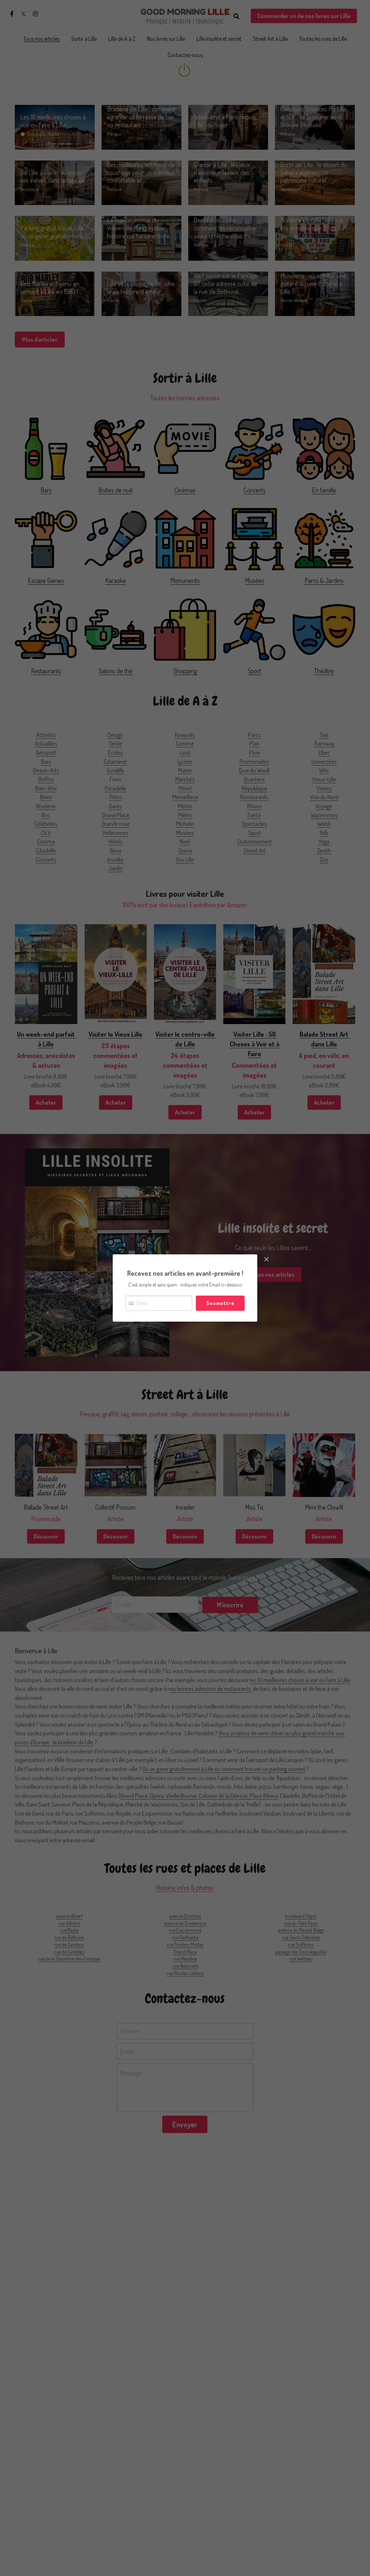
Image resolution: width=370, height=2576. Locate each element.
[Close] (266, 1260)
